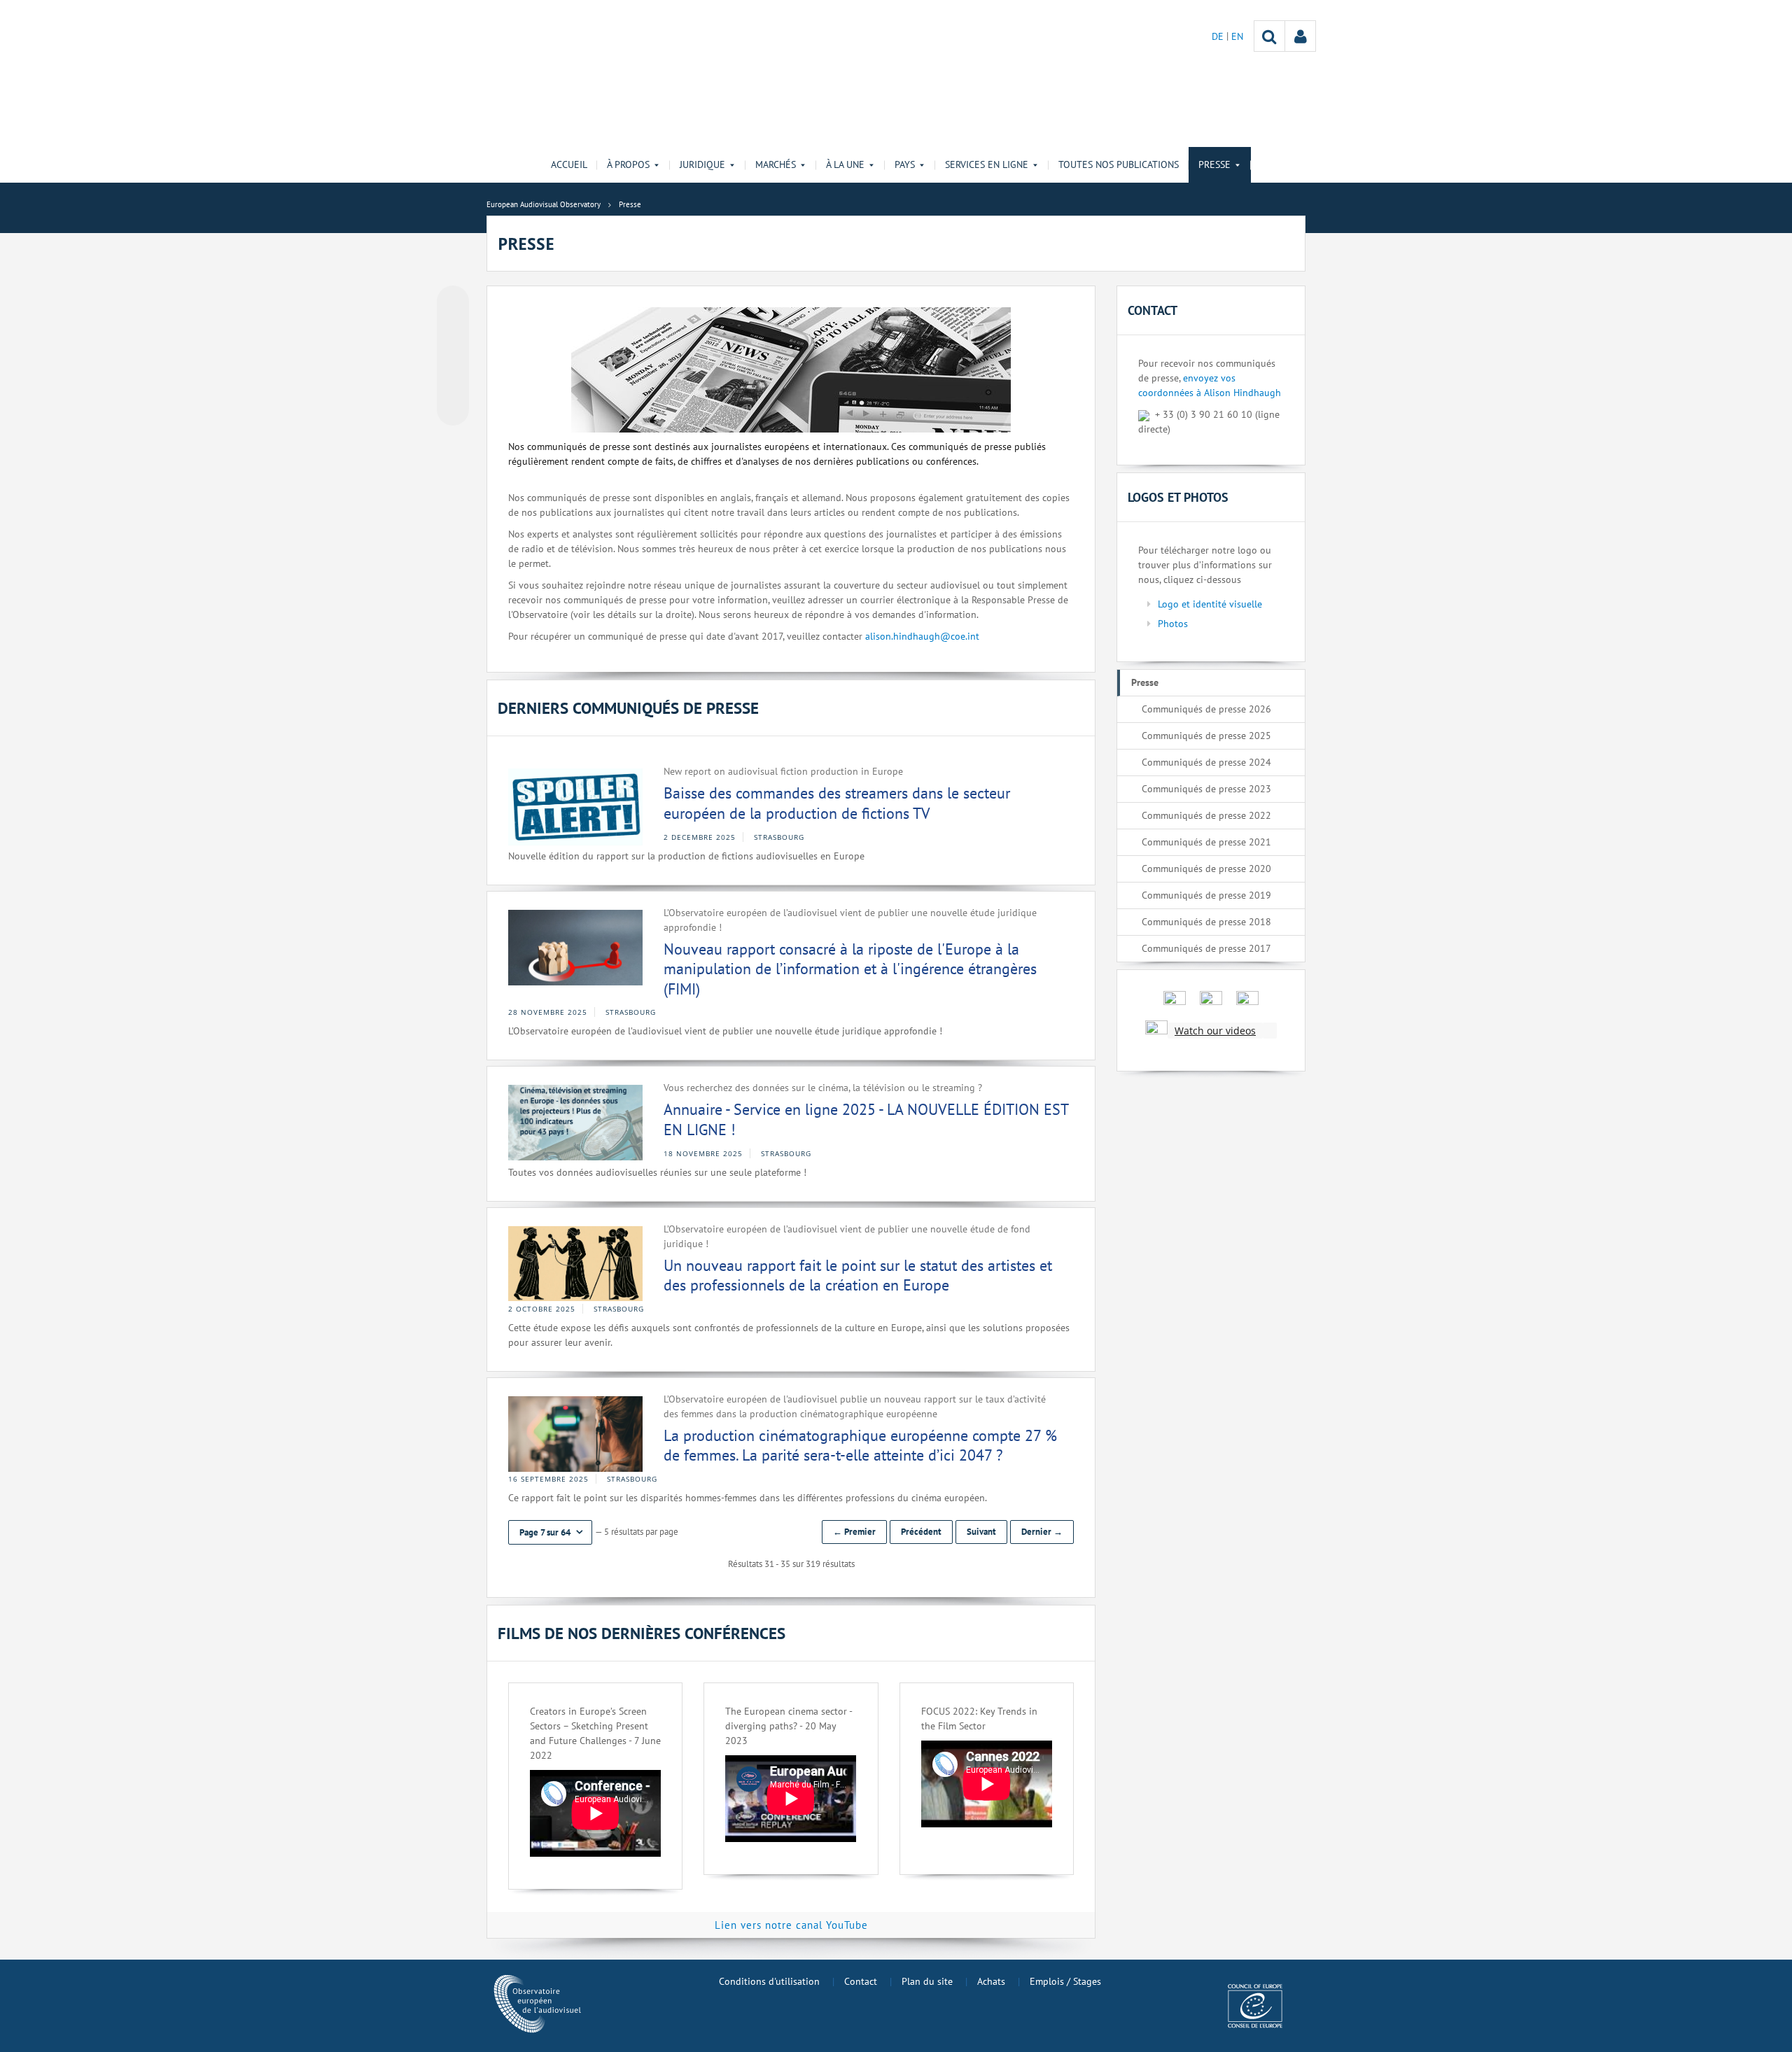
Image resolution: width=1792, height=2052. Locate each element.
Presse (1145, 682)
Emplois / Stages (1065, 1981)
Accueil (569, 164)
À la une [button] (845, 164)
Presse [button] (1214, 164)
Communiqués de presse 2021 (1206, 842)
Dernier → (1042, 1532)
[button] (550, 1532)
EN (1237, 36)
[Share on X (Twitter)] (453, 330)
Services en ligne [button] (987, 164)
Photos (1173, 624)
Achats (991, 1981)
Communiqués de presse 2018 (1206, 922)
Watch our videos (1215, 1031)
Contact (861, 1981)
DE (1219, 36)
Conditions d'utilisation (769, 1981)
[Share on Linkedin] (453, 383)
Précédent (921, 1532)
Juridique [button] (702, 164)
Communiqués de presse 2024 (1206, 762)
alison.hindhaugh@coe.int (922, 636)
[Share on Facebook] (453, 356)
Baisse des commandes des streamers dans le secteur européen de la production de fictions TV (837, 803)
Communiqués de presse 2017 (1206, 948)
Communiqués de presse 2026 (1206, 709)
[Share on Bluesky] (453, 303)
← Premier (854, 1532)
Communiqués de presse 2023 (1206, 789)
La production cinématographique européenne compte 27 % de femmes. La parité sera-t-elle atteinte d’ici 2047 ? (860, 1446)
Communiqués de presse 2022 (1206, 815)
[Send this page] (453, 409)
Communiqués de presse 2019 (1206, 895)
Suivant (981, 1532)
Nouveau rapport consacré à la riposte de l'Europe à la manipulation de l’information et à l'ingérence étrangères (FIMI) (850, 969)
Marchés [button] (776, 164)
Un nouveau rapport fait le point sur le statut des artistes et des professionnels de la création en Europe (858, 1276)
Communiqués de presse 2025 (1206, 736)
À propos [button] (628, 164)
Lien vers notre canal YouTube (791, 1925)
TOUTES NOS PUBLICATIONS (1119, 164)
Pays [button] (905, 164)
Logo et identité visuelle (1210, 604)
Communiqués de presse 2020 (1206, 869)
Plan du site (927, 1981)
